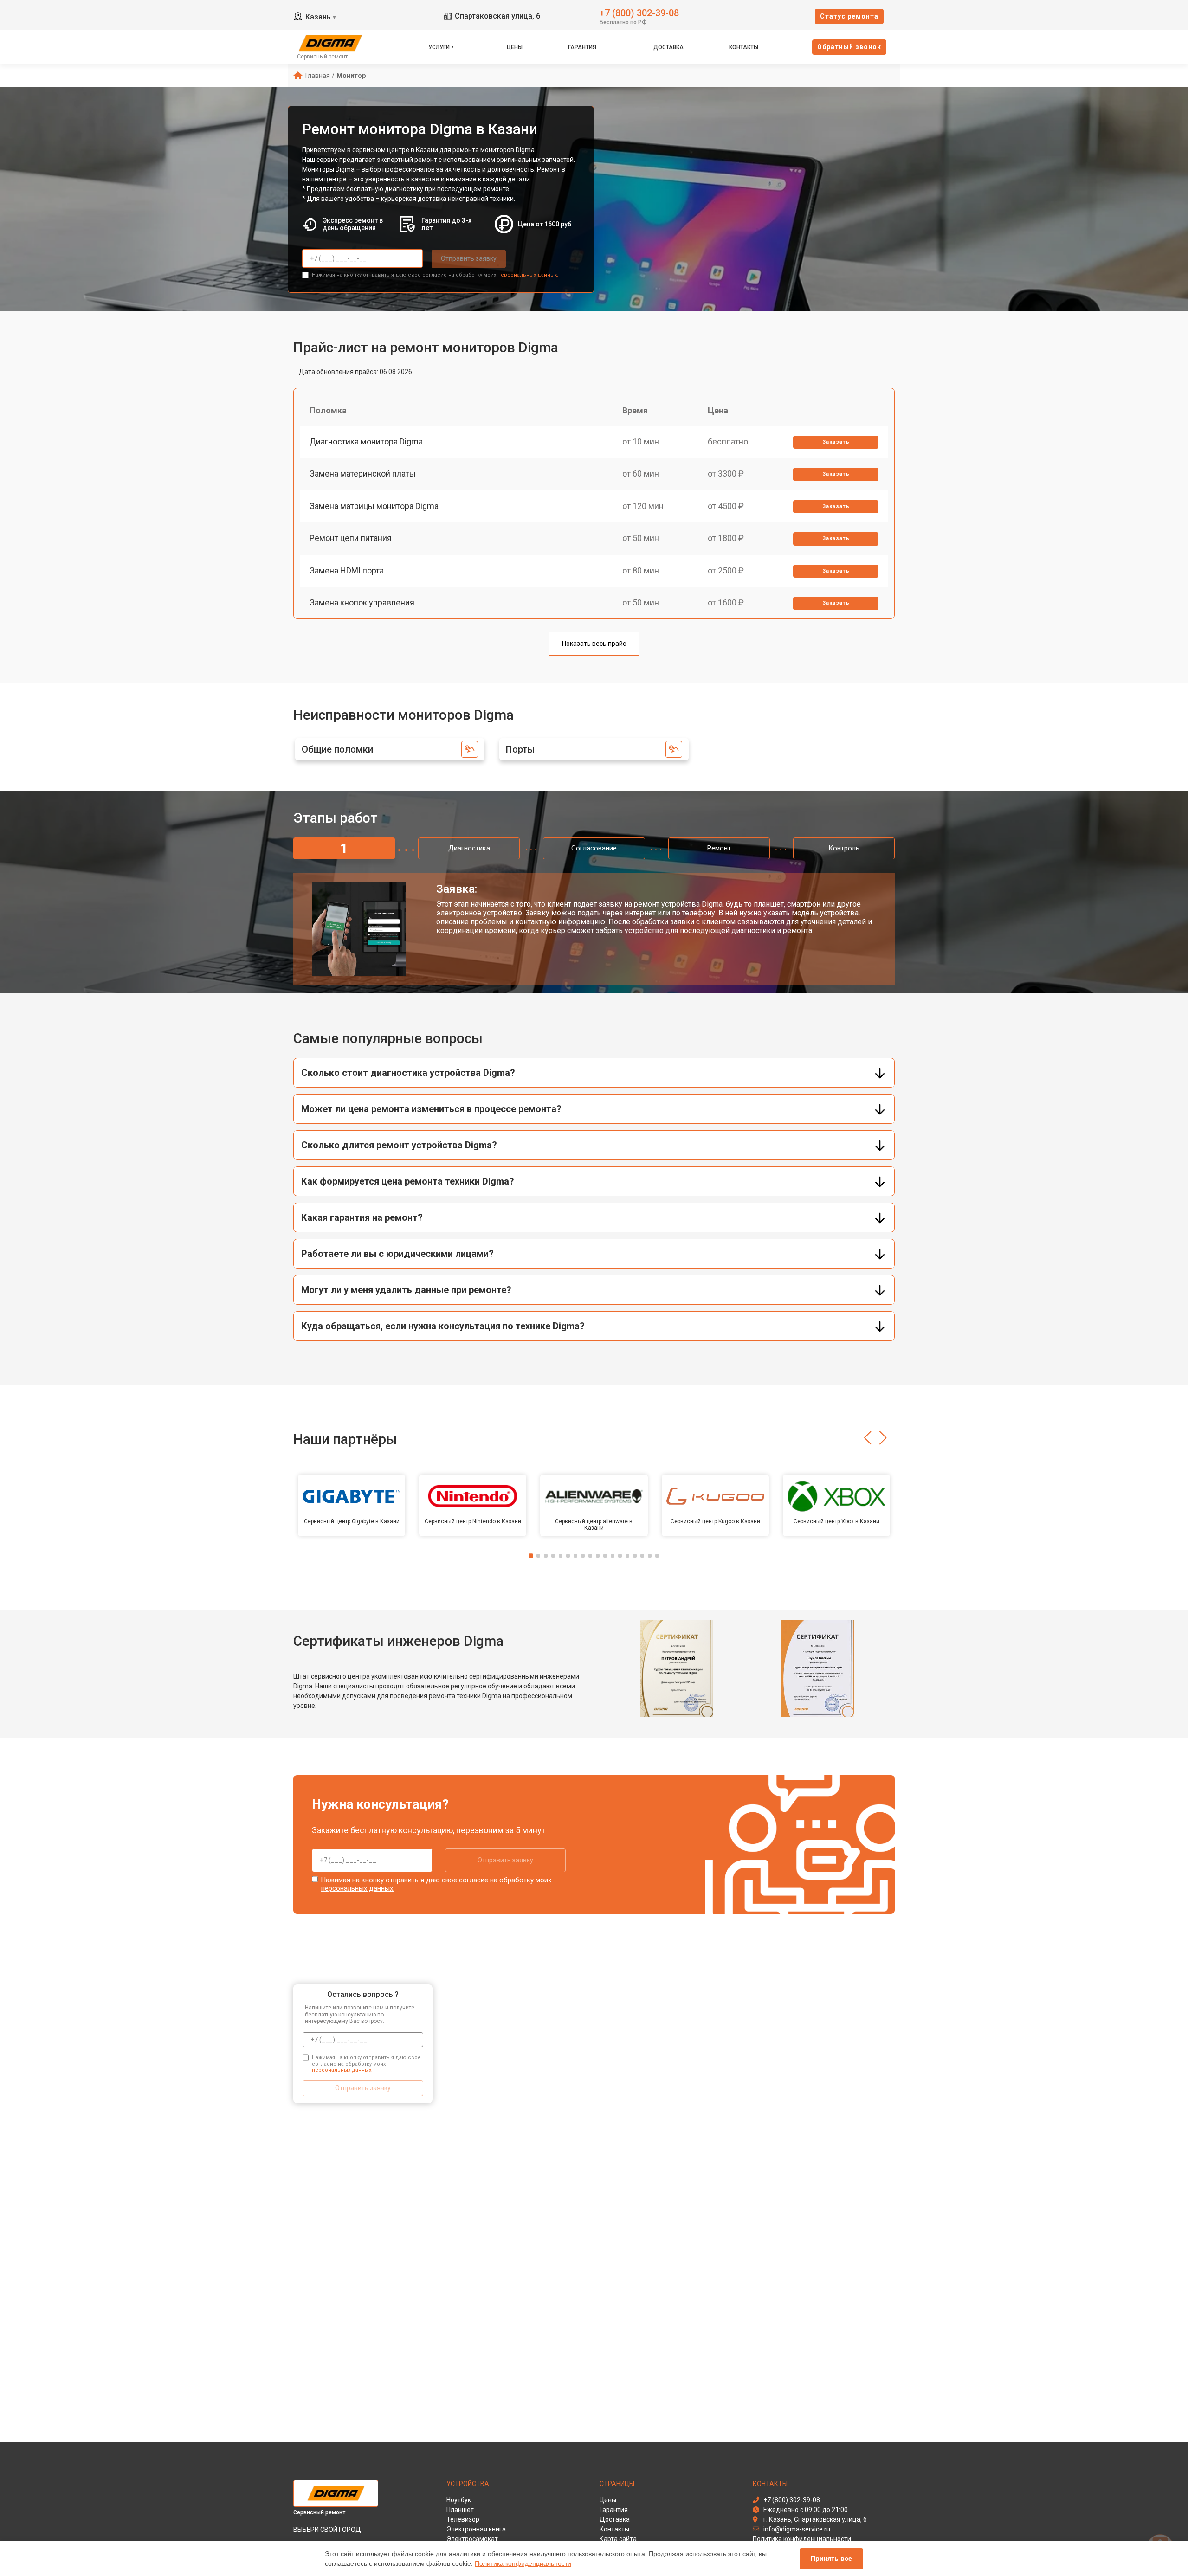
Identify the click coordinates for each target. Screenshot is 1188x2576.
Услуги (439, 47)
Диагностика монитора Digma (366, 441)
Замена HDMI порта (347, 570)
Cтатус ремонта (849, 16)
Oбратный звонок (849, 47)
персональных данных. (528, 275)
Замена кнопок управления (362, 602)
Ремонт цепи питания (351, 538)
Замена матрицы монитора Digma (374, 506)
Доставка (668, 47)
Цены (515, 47)
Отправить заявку (469, 258)
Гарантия (582, 47)
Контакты (744, 47)
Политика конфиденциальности (523, 2563)
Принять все (831, 2558)
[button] (868, 1438)
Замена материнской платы (363, 473)
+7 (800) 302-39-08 (639, 12)
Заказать (836, 442)
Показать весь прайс (594, 644)
